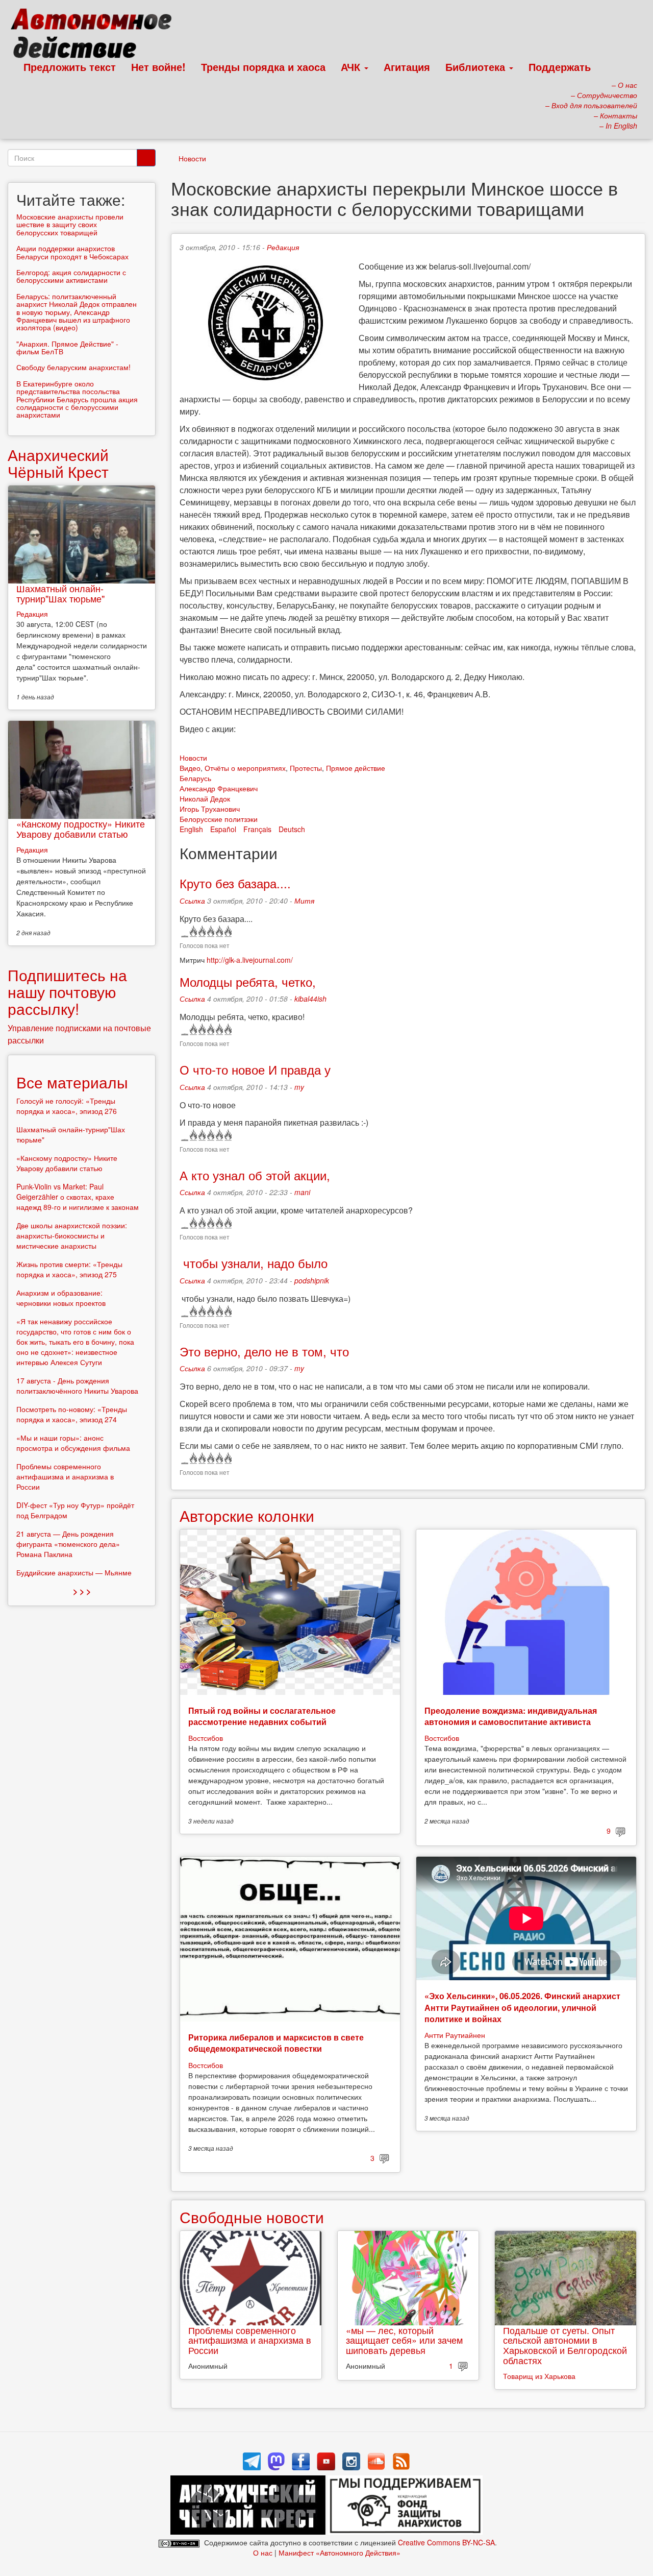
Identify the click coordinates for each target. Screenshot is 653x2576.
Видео (190, 768)
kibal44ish (310, 999)
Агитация (407, 67)
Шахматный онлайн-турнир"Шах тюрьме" (60, 593)
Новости (192, 158)
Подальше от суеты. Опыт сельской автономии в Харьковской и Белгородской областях (565, 2345)
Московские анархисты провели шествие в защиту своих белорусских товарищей (70, 224)
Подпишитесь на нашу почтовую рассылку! (67, 992)
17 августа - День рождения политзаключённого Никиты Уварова (77, 1386)
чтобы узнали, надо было (254, 1263)
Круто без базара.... (235, 883)
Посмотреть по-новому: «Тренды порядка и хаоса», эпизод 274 (72, 1414)
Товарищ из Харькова (539, 2376)
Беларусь (195, 778)
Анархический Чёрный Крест (58, 463)
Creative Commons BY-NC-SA (446, 2542)
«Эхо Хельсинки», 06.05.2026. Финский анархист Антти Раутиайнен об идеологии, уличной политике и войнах (522, 2007)
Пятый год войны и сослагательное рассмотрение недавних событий (262, 1716)
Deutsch (292, 829)
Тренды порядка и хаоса (263, 67)
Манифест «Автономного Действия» (340, 2553)
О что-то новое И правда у (255, 1069)
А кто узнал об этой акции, (255, 1175)
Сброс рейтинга (184, 932)
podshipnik (312, 1280)
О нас (263, 2553)
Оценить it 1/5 (193, 932)
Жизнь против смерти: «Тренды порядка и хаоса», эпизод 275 (69, 1269)
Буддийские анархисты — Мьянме (74, 1572)
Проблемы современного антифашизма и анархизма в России (250, 2340)
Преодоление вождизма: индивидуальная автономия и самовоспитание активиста (511, 1716)
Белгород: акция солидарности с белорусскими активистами (71, 276)
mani (302, 1192)
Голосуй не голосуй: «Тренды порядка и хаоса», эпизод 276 (67, 1106)
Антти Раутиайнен (455, 2035)
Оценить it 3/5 (210, 932)
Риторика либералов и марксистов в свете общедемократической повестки (276, 2043)
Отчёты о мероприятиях (245, 768)
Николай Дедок (205, 798)
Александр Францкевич (219, 788)
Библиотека (477, 67)
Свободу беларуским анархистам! (73, 367)
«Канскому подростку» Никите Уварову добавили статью (81, 829)
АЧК (352, 67)
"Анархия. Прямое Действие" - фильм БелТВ (67, 347)
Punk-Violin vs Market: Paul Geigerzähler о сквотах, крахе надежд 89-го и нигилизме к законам (78, 1197)
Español (223, 829)
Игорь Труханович (210, 809)
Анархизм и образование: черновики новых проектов (61, 1298)
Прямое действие (356, 768)
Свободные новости (252, 2217)
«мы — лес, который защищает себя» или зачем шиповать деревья (404, 2340)
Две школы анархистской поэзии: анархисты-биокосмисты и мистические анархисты (72, 1235)
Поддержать (560, 67)
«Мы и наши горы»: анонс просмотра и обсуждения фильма (73, 1443)
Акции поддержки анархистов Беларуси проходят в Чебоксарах (72, 252)
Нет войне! (158, 67)
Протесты (306, 768)
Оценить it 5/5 (227, 932)
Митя (304, 901)
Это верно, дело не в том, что (264, 1351)
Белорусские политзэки (219, 819)
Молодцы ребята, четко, (248, 981)
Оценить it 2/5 (201, 932)
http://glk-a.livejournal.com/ (250, 960)
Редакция (283, 247)
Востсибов (206, 1738)
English (191, 829)
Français (257, 829)
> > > (82, 1591)
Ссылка (192, 901)
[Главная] (96, 36)
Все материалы (72, 1082)
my (299, 1087)
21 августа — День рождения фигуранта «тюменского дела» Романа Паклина (68, 1544)
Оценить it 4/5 (219, 932)
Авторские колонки (247, 1515)
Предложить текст (70, 67)
